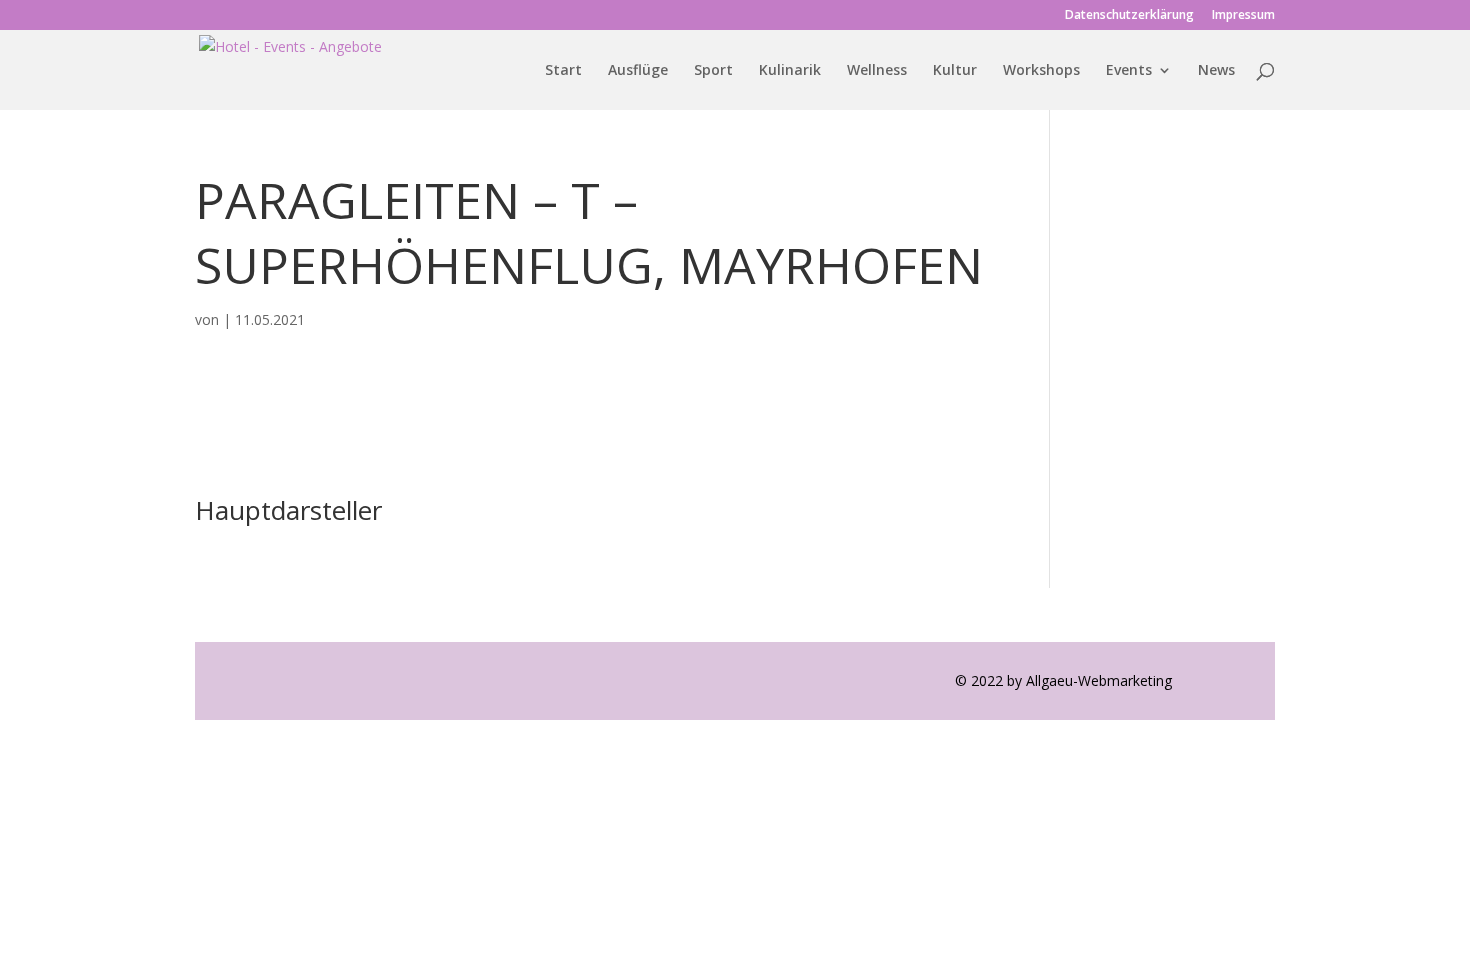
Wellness (877, 71)
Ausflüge (638, 71)
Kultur (955, 71)
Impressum (1243, 16)
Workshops (1041, 71)
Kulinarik (790, 71)
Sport (713, 71)
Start (563, 71)
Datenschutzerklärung (1129, 16)
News (1216, 71)
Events (1129, 71)
